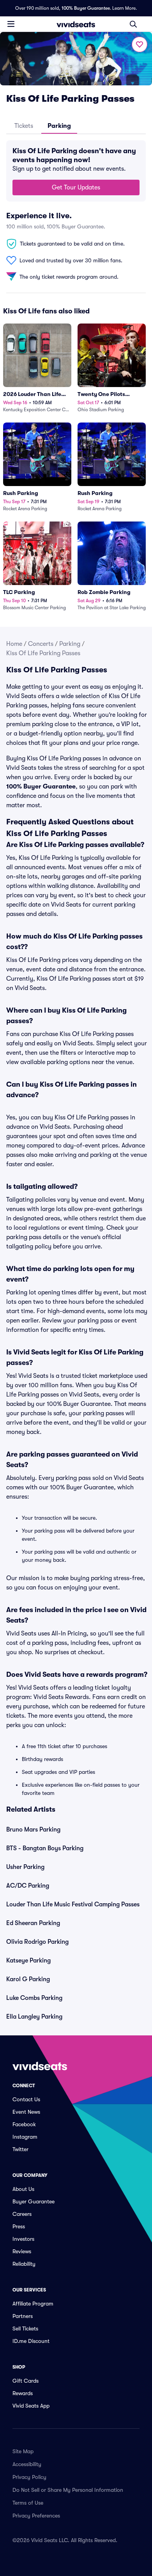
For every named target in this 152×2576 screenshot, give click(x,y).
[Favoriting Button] (140, 44)
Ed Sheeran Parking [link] (33, 1923)
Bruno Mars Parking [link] (33, 1830)
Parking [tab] (59, 126)
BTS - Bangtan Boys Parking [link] (45, 1848)
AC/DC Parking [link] (28, 1886)
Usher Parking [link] (25, 1867)
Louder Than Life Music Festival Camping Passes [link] (73, 1904)
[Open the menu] (11, 24)
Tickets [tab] (24, 126)
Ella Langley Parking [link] (34, 2017)
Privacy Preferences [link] (36, 2516)
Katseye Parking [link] (28, 1961)
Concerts (41, 644)
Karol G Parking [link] (28, 1979)
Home (14, 644)
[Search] (133, 24)
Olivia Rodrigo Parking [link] (37, 1942)
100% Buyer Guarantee (86, 8)
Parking (70, 644)
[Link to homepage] (76, 24)
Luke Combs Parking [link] (34, 1998)
